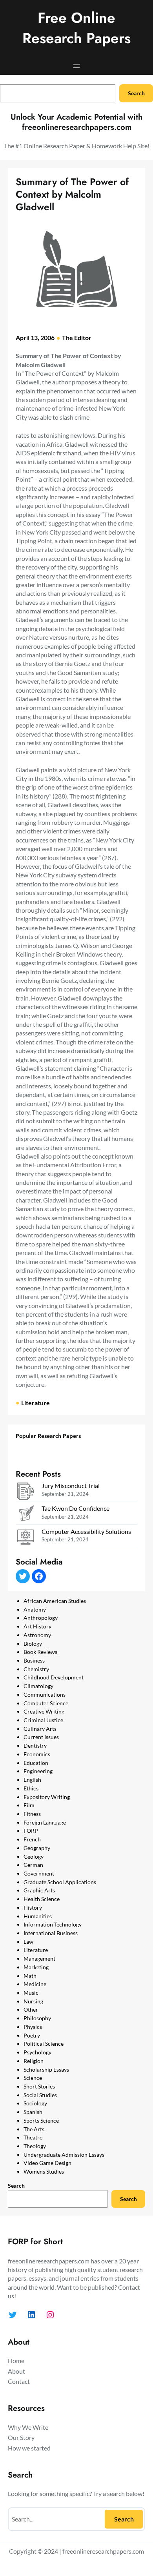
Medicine (35, 1984)
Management (39, 1958)
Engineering (38, 1771)
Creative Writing (44, 1711)
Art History (37, 1626)
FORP (31, 1831)
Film (29, 1805)
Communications (45, 1695)
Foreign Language (45, 1822)
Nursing (33, 2001)
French (32, 1839)
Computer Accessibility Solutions (86, 1531)
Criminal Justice (43, 1720)
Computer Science (46, 1703)
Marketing (36, 1967)
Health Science (42, 1899)
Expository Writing (47, 1797)
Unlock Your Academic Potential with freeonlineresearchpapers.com (76, 122)
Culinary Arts (40, 1729)
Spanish (33, 2112)
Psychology (37, 2052)
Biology (33, 1644)
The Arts (34, 2129)
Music (31, 1993)
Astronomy (37, 1635)
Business (34, 1660)
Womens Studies (44, 2171)
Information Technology (53, 1924)
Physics (33, 2027)
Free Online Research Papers (76, 28)
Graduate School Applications (60, 1882)
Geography (37, 1848)
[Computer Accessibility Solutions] (25, 1538)
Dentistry (35, 1746)
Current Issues (41, 1737)
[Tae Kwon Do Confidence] (25, 1515)
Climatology (38, 1686)
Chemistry (36, 1669)
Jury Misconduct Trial (71, 1485)
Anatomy (35, 1609)
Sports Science (41, 2120)
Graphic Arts (39, 1890)
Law (28, 1942)
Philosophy (37, 2018)
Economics (37, 1754)
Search (136, 93)
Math (30, 1976)
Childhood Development (54, 1677)
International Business (51, 1933)
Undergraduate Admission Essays (64, 2155)
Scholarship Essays (46, 2069)
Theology (35, 2146)
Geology (34, 1857)
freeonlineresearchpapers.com (103, 2551)
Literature (36, 1403)
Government (39, 1873)
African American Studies (55, 1601)
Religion (34, 2061)
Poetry (32, 2035)
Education (36, 1763)
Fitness (32, 1814)
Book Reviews (40, 1652)
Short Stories (39, 2086)
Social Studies (40, 2095)
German (33, 1865)
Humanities (38, 1916)
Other (31, 2009)
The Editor (77, 337)
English (32, 1780)
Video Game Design (47, 2163)
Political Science (44, 2044)
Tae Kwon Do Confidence (76, 1508)
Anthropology (41, 1618)
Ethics (31, 1788)
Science (33, 2078)
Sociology (35, 2103)
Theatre (33, 2137)
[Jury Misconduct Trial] (25, 1492)
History (33, 1907)
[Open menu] (76, 66)
